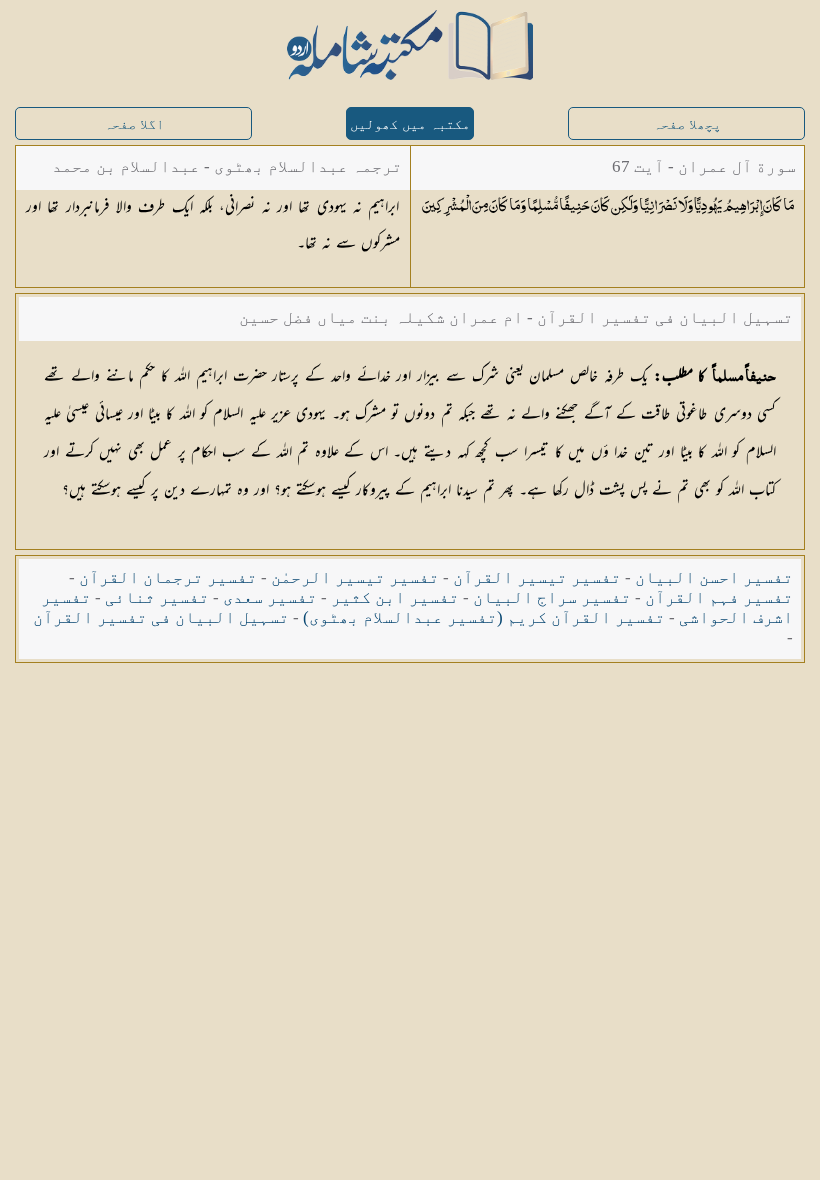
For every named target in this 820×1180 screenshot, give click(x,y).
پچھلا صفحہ (687, 124)
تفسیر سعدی (270, 597)
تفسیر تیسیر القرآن (537, 577)
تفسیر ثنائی (157, 597)
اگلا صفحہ (134, 124)
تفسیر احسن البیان (714, 577)
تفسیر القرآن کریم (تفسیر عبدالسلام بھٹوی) (484, 617)
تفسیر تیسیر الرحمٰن (355, 577)
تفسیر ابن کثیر (395, 597)
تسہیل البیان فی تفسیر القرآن (161, 617)
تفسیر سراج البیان (552, 597)
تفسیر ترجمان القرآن (168, 577)
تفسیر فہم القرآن (719, 597)
